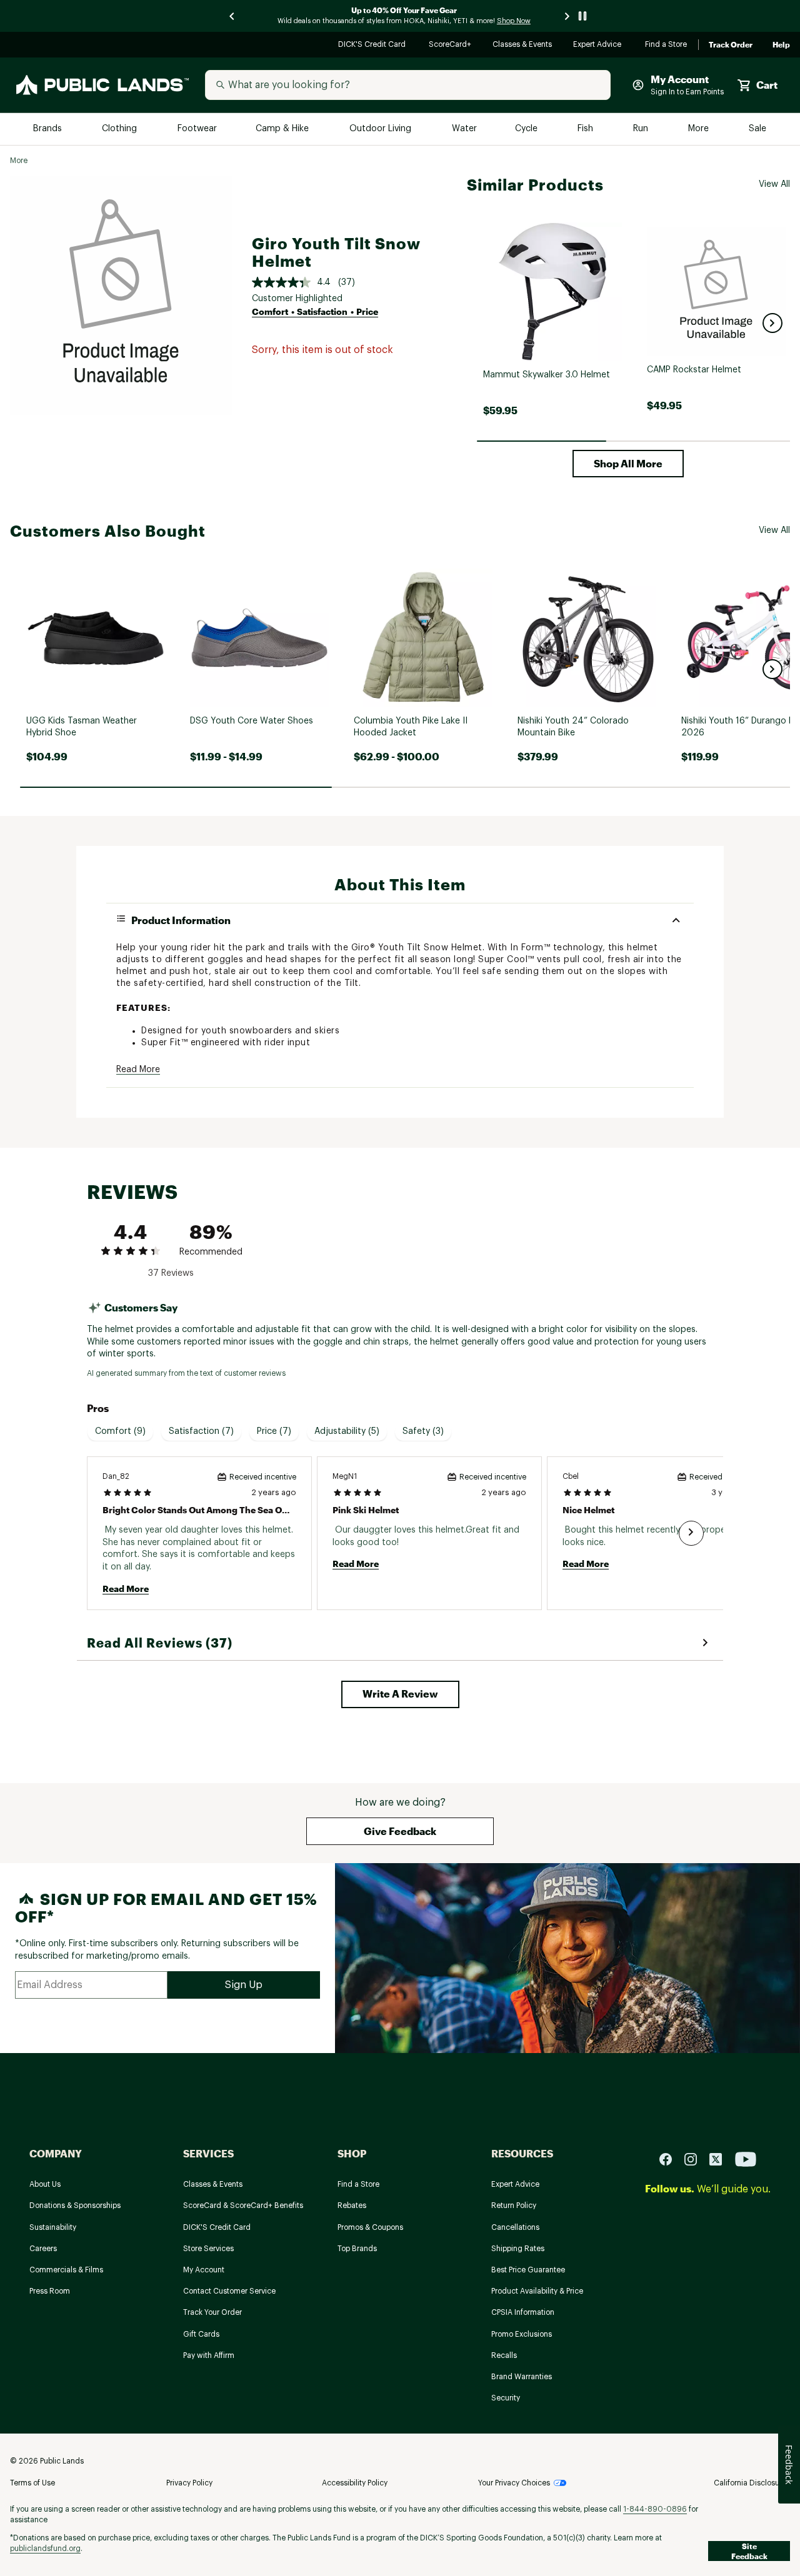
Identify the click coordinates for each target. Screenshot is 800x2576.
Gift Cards (201, 2334)
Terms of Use (32, 2483)
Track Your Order (212, 2312)
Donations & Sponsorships (75, 2206)
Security (506, 2398)
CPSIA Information (523, 2312)
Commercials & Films (66, 2270)
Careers (43, 2249)
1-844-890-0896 (655, 2509)
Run (642, 129)
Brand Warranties (522, 2377)
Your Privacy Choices (514, 2483)
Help (781, 45)
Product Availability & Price (537, 2291)
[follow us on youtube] (746, 2158)
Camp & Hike (283, 129)
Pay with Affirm (209, 2355)
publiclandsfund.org (45, 2549)
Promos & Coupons (370, 2227)
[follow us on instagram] (696, 2158)
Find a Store (667, 45)
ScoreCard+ (451, 45)
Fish (586, 129)
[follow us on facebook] (671, 2158)
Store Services (208, 2249)
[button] (772, 323)
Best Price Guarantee (528, 2270)
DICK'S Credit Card (373, 45)
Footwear (198, 129)
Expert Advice (599, 45)
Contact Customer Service (229, 2291)
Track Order (731, 45)
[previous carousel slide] (232, 16)
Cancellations (515, 2227)
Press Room (50, 2291)
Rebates (352, 2206)
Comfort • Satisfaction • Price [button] (315, 311)
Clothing (121, 129)
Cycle (527, 129)
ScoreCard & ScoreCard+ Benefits (243, 2206)
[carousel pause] (582, 16)
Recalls (504, 2355)
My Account (204, 2270)
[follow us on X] (721, 2158)
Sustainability (53, 2227)
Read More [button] (138, 1070)
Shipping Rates (518, 2249)
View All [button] (774, 184)
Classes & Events (523, 45)
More (699, 129)
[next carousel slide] (567, 16)
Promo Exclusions (522, 2334)
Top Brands (357, 2249)
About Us (45, 2184)
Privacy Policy (189, 2483)
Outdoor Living (382, 129)
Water (464, 129)
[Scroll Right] (691, 1533)
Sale (758, 129)
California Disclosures (752, 2483)
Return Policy (514, 2206)
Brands (48, 129)
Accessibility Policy (355, 2483)
